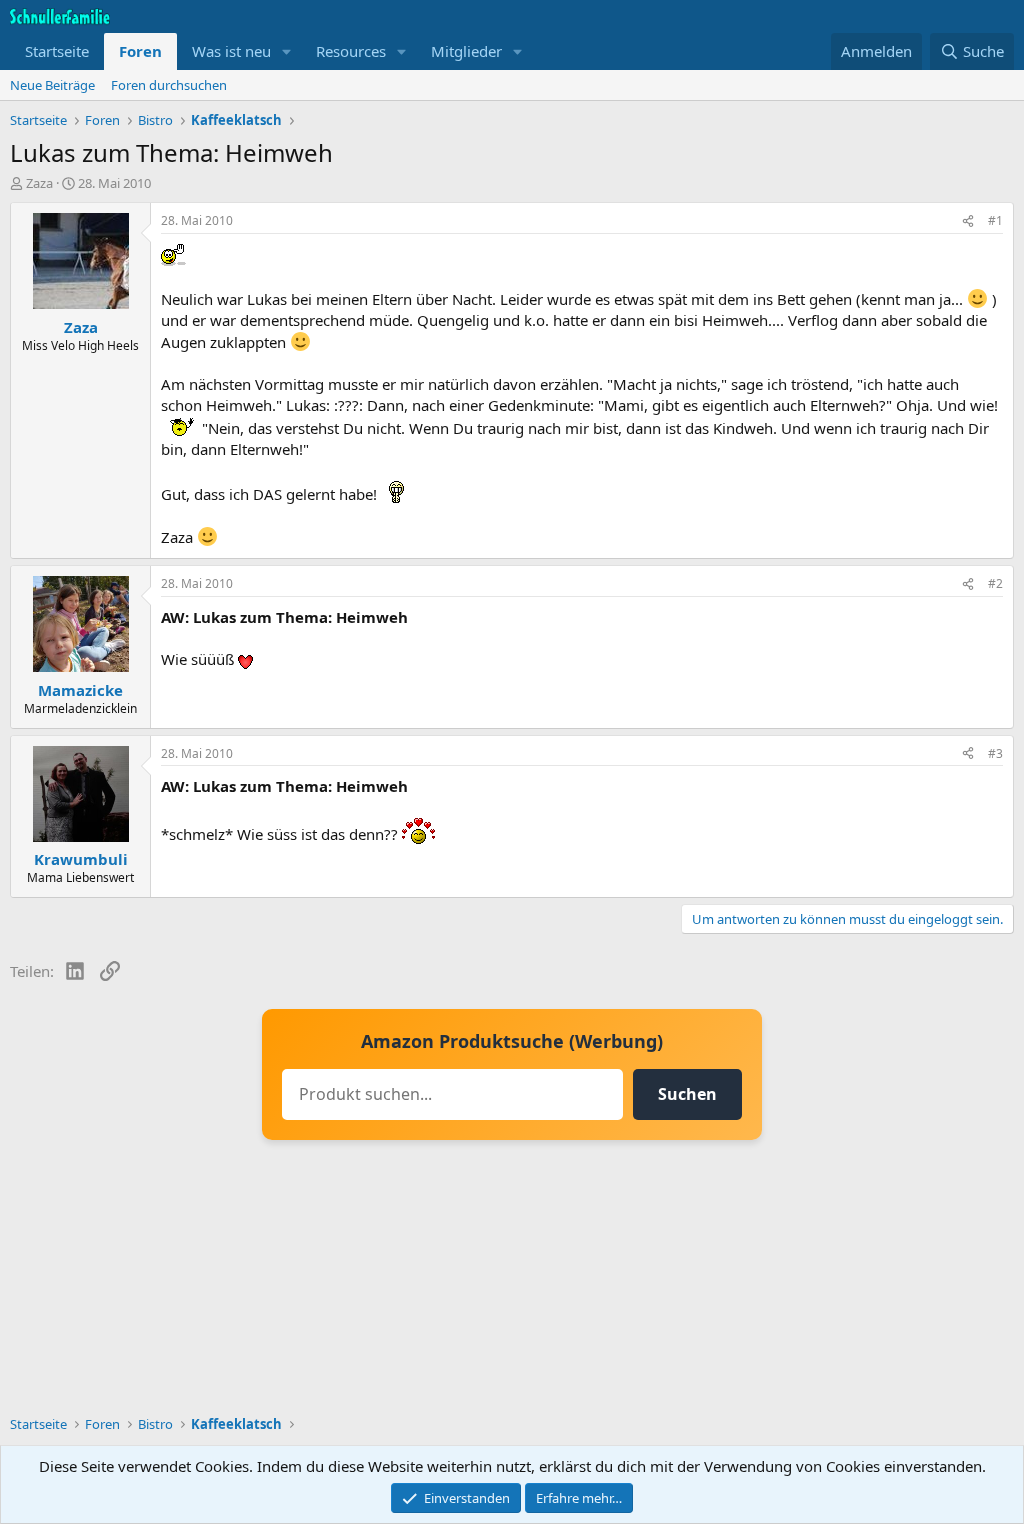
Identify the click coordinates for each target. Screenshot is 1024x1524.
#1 (995, 220)
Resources (351, 51)
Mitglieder (466, 51)
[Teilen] (968, 221)
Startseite (57, 51)
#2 (995, 583)
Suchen (687, 1094)
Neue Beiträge (52, 85)
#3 (995, 753)
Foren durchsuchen (169, 85)
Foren (140, 51)
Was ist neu (231, 51)
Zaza (39, 183)
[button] (287, 51)
